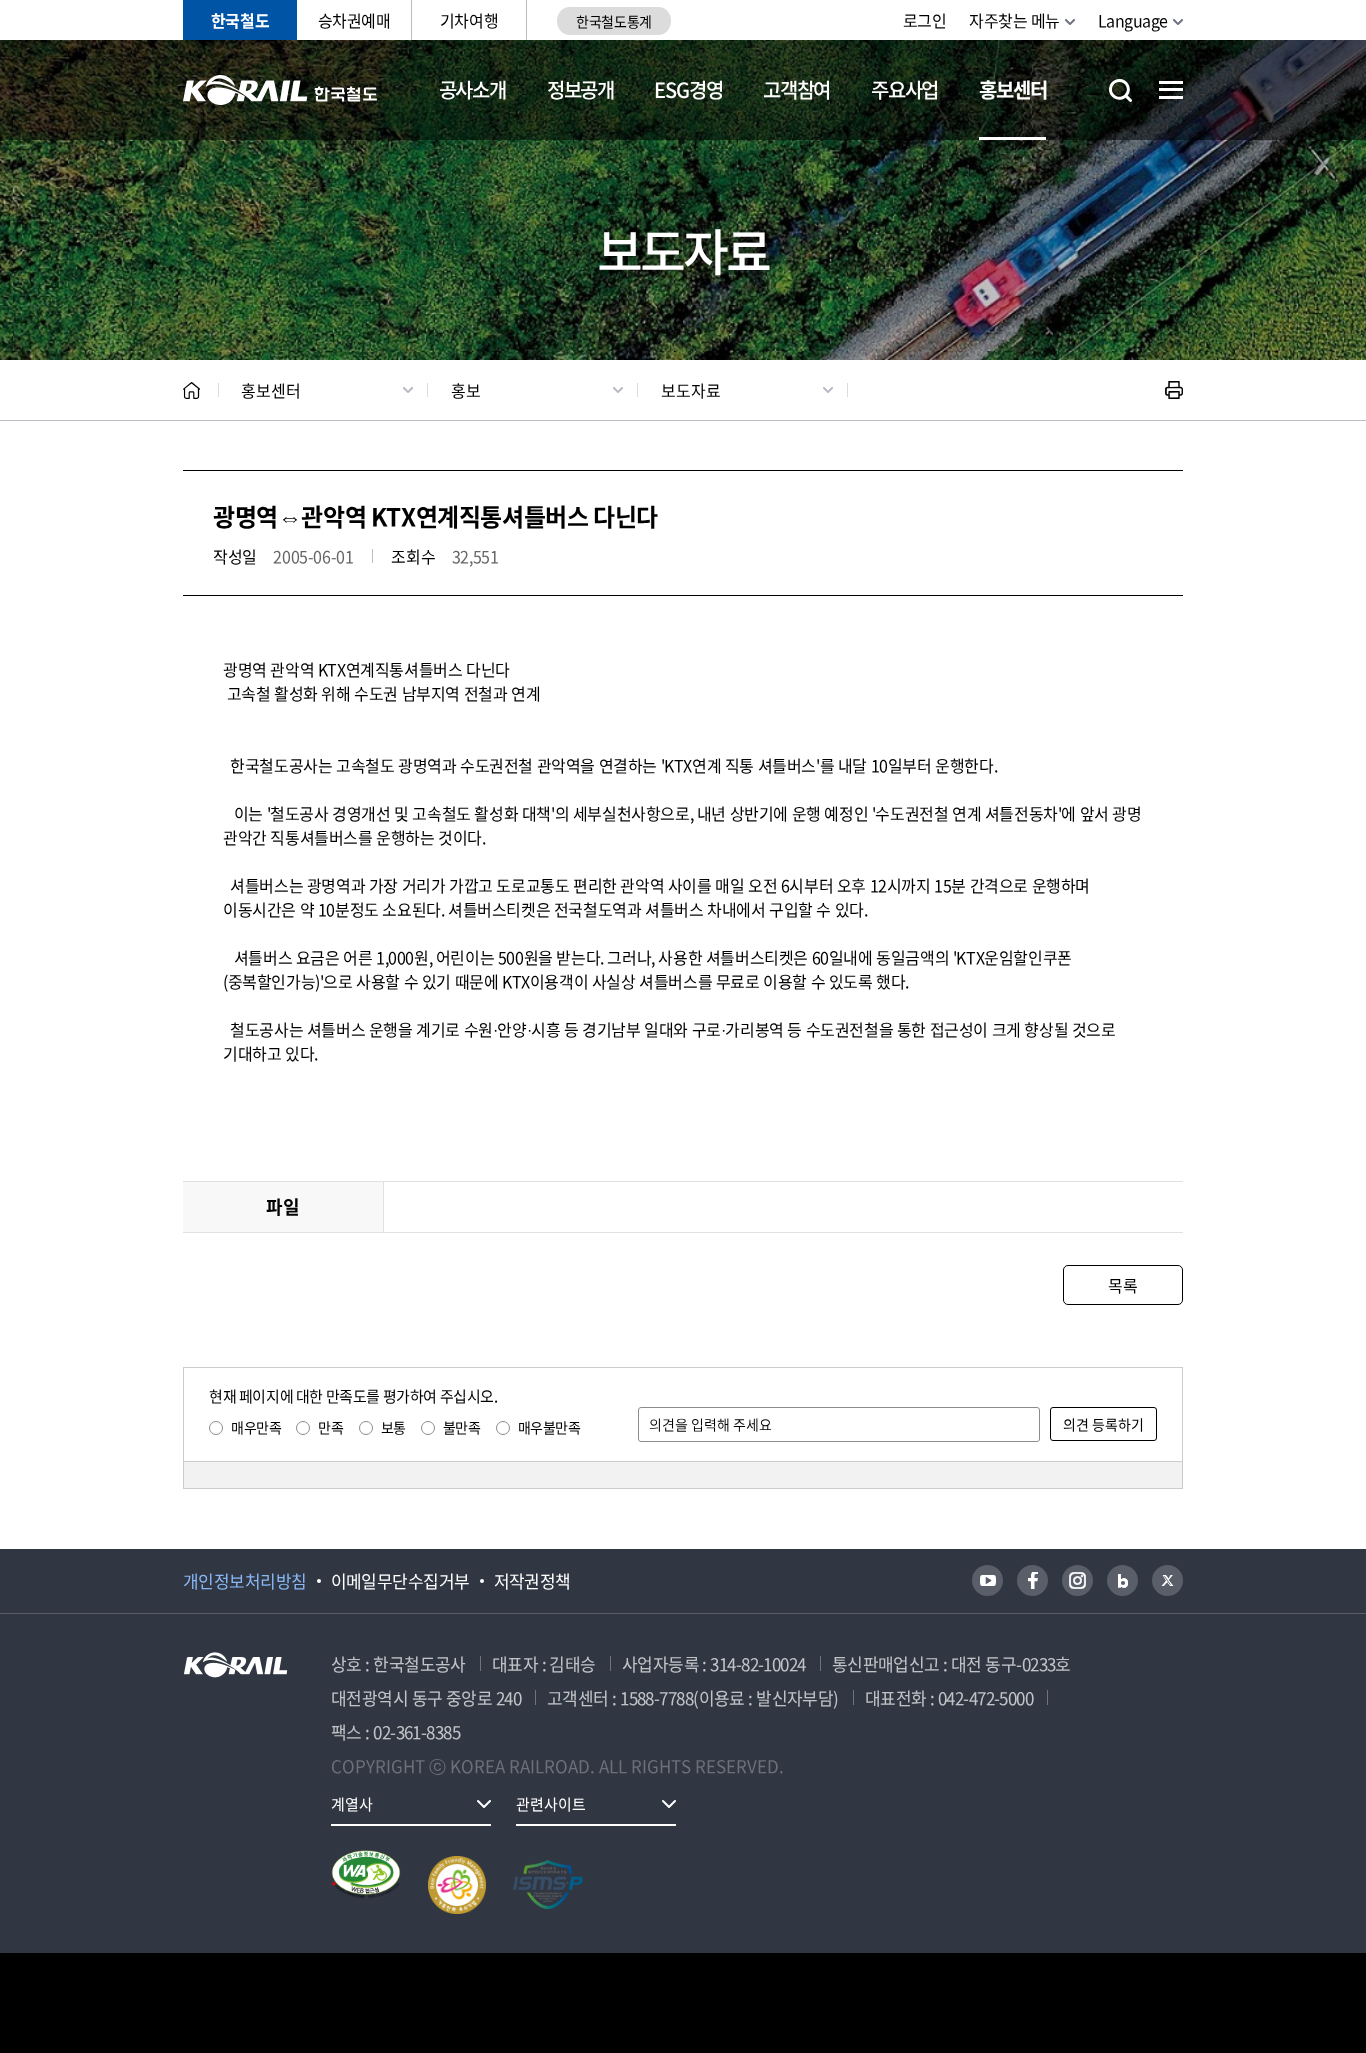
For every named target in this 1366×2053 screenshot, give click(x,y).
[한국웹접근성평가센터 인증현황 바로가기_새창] (366, 1885)
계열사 (352, 1804)
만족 (330, 1427)
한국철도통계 (613, 21)
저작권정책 (532, 1581)
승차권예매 (354, 20)
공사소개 (472, 89)
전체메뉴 (1171, 90)
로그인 (925, 20)
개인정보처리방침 (245, 1581)
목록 (1122, 1285)
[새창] (987, 1580)
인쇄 (1174, 390)
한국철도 (240, 20)
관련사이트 (551, 1804)
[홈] (191, 390)
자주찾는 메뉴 (1014, 20)
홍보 (466, 390)
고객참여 (796, 89)
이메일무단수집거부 (400, 1581)
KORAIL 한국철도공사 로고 (280, 90)
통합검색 (1120, 90)
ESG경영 (688, 89)
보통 (393, 1427)
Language (1133, 20)
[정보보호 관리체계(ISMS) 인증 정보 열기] (548, 1885)
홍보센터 (1012, 89)
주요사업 (904, 89)
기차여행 (469, 20)
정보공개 (580, 89)
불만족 (462, 1427)
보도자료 (691, 390)
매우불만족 (549, 1427)
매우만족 (256, 1427)
